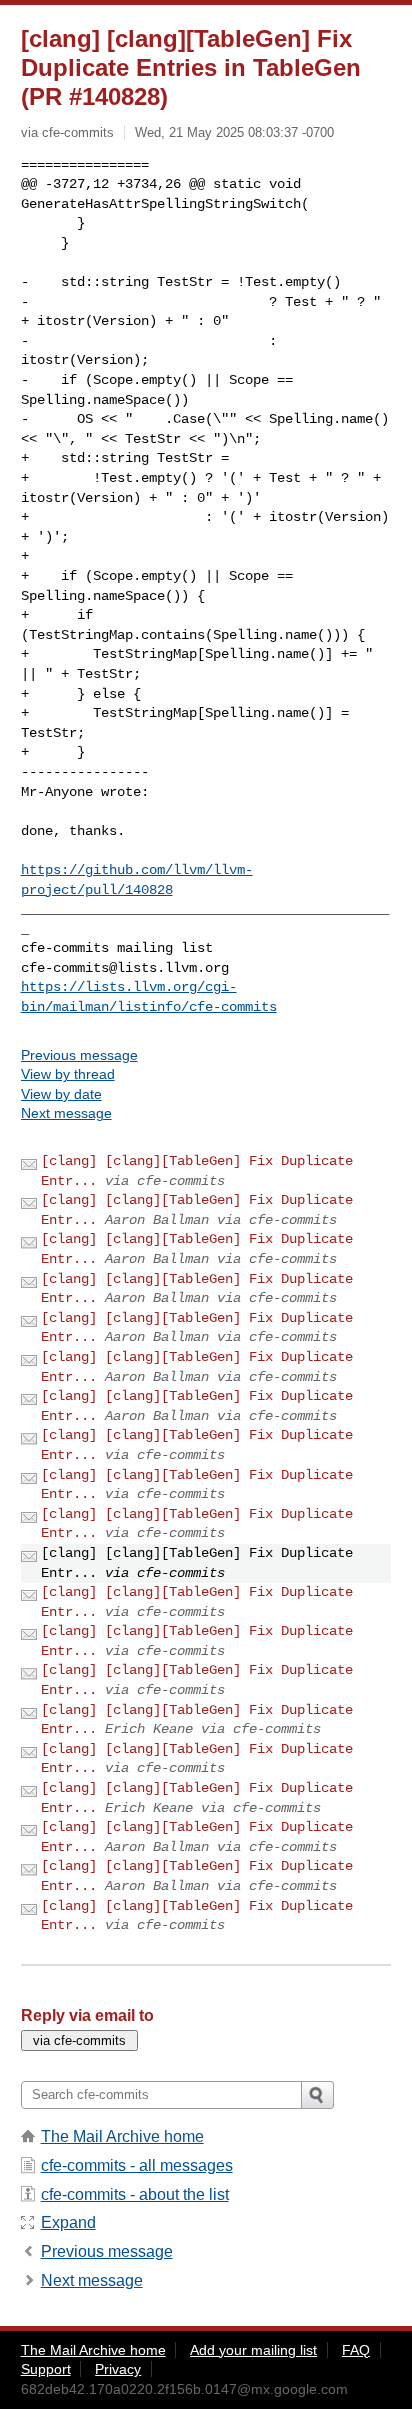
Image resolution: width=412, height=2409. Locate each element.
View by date (61, 1094)
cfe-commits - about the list (135, 2194)
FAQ (356, 2350)
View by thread (68, 1074)
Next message (66, 1113)
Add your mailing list (253, 2350)
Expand (68, 2222)
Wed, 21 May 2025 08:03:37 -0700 (234, 132)
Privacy (118, 2369)
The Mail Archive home (122, 2136)
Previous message (79, 1055)
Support (46, 2369)
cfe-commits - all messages (137, 2165)
